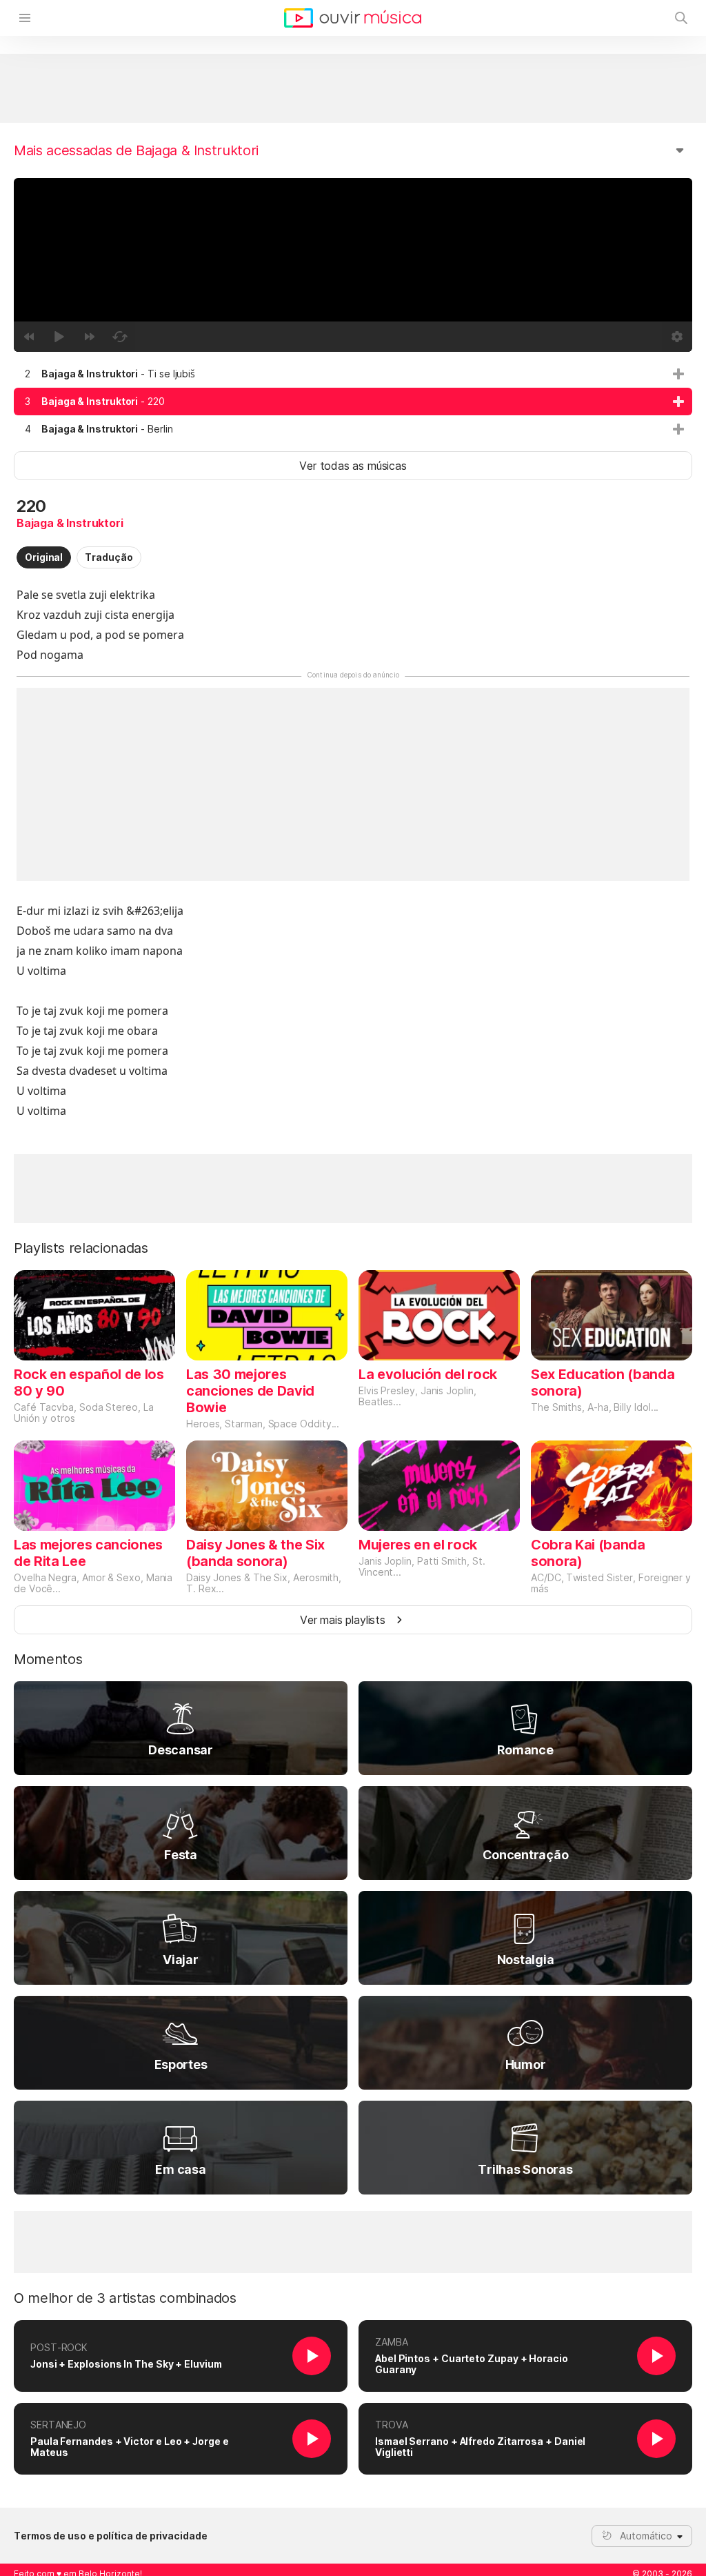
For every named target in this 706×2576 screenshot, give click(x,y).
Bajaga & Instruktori (70, 523)
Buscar (681, 18)
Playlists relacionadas (81, 1248)
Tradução (109, 557)
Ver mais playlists (343, 1620)
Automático (646, 2536)
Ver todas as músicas (353, 466)
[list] (353, 402)
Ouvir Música (353, 18)
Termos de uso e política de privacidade (111, 2536)
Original (44, 557)
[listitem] (353, 374)
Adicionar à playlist (678, 374)
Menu (25, 18)
